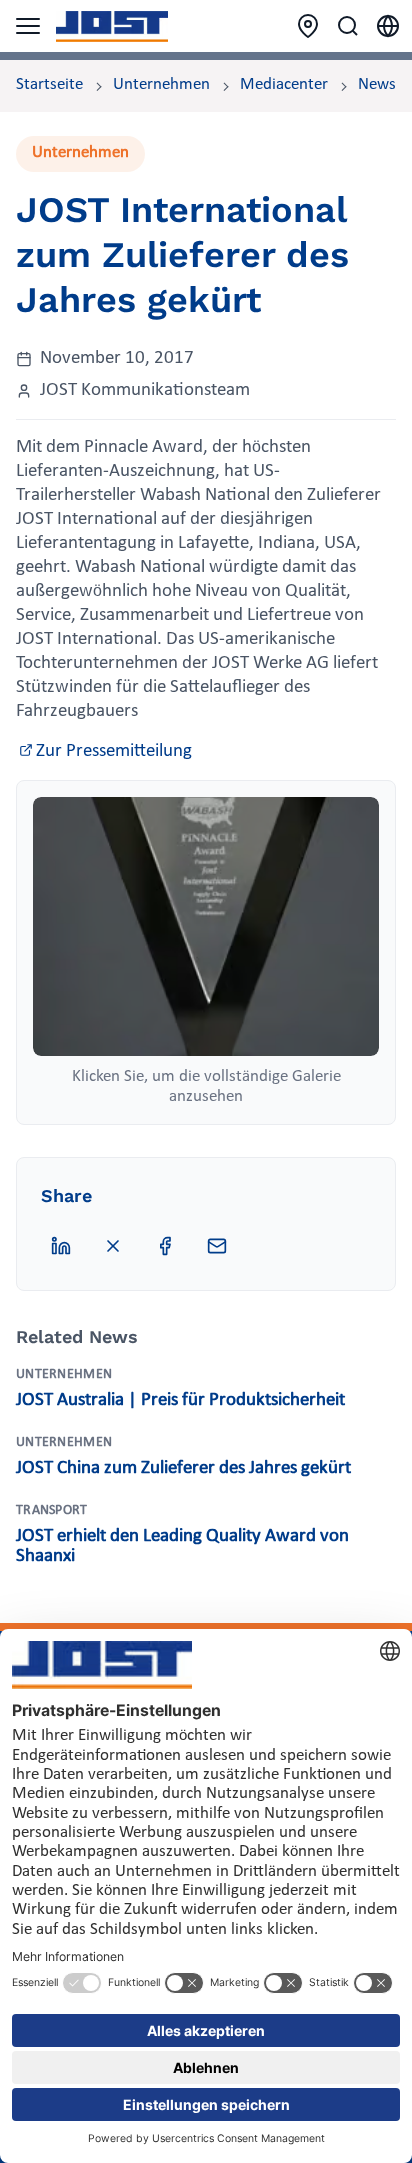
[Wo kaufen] (308, 26)
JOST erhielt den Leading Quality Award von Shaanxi (182, 1546)
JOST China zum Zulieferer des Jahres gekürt (183, 1468)
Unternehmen (161, 85)
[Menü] (28, 26)
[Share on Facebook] (165, 1246)
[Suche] (348, 26)
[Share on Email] (217, 1246)
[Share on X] (113, 1246)
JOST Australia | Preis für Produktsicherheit (180, 1400)
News (377, 85)
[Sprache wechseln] (388, 26)
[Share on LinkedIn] (61, 1246)
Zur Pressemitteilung (114, 751)
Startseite (49, 85)
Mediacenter (284, 85)
